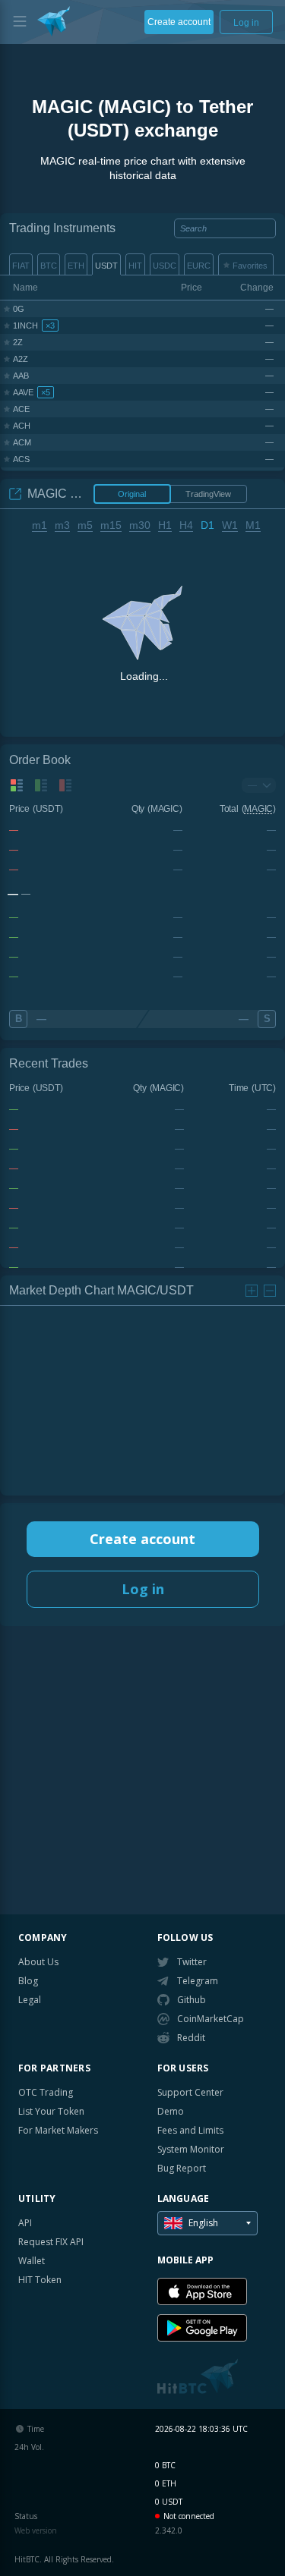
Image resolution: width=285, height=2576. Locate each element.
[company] (54, 21)
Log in (143, 1589)
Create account (142, 1539)
